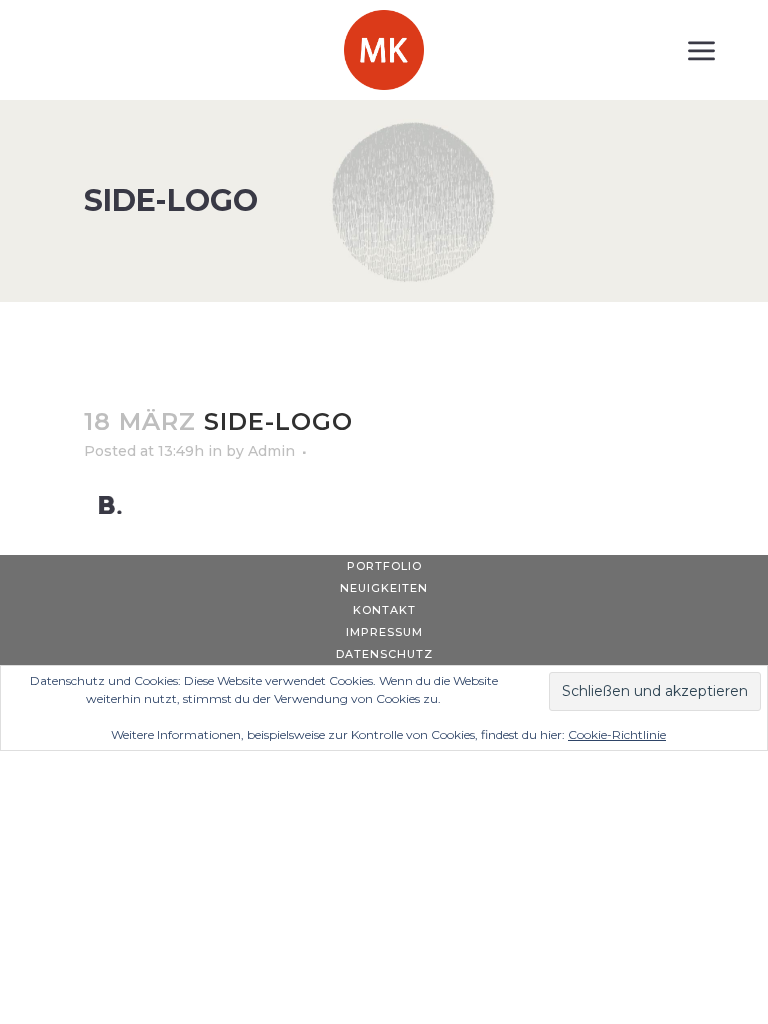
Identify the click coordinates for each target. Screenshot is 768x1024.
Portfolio (384, 566)
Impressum (384, 632)
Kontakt (384, 610)
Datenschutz (384, 654)
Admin (271, 451)
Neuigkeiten (384, 588)
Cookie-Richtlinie (617, 734)
